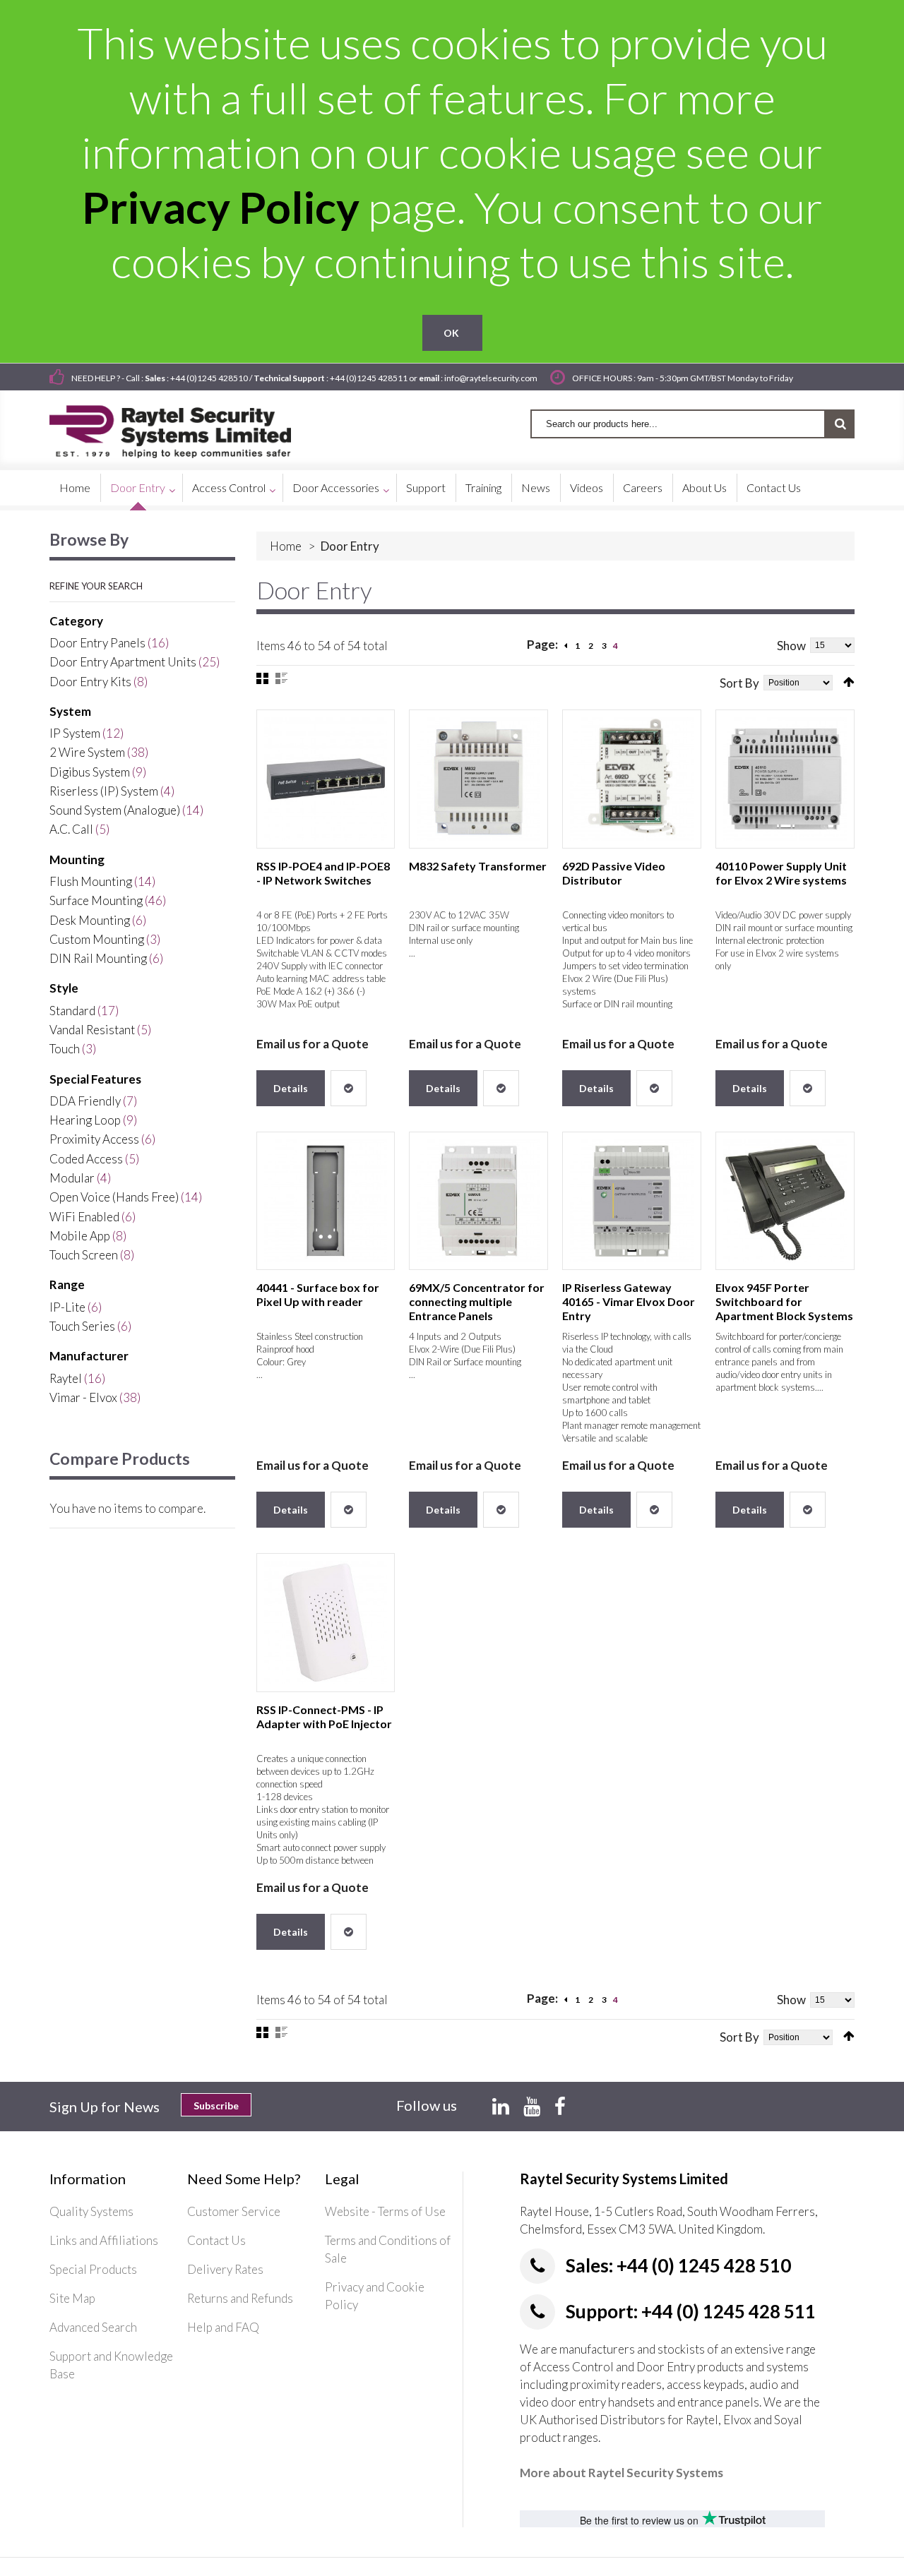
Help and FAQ (223, 2327)
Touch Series (82, 1326)
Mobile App (80, 1236)
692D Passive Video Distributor (614, 873)
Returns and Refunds (240, 2298)
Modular (72, 1178)
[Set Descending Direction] (849, 682)
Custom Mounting (97, 939)
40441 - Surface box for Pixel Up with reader (318, 1294)
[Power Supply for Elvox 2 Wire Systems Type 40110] (785, 779)
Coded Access (86, 1159)
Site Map (72, 2298)
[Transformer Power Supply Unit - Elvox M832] (478, 779)
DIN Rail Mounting (98, 958)
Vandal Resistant (92, 1030)
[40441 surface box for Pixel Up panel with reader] (326, 1201)
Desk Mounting (90, 920)
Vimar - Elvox (83, 1397)
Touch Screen (84, 1255)
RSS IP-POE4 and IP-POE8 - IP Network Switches (323, 873)
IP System (75, 733)
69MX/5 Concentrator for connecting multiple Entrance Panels (477, 1301)
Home (286, 546)
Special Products (93, 2269)
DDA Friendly (85, 1101)
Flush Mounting (91, 881)
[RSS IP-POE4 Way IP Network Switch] (326, 779)
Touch (65, 1049)
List (281, 678)
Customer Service (234, 2211)
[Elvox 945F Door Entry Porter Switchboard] (785, 1201)
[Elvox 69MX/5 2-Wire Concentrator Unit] (478, 1201)
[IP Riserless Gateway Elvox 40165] (632, 1201)
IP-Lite (67, 1307)
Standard (72, 1011)
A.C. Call (71, 829)
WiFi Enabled (84, 1217)
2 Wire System (87, 752)
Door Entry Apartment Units (123, 662)
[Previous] (566, 646)
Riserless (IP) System (104, 791)
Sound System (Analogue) (115, 810)
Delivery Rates (225, 2269)
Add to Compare (349, 1088)
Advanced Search (93, 2327)
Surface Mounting (96, 900)
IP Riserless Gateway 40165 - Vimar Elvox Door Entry (629, 1301)
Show (791, 646)
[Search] (840, 424)
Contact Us (216, 2240)
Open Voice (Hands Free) (114, 1197)
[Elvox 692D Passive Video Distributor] (632, 779)
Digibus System (90, 772)
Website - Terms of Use (385, 2211)
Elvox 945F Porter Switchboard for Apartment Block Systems (784, 1301)
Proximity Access (94, 1139)
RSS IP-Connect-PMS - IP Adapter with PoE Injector (324, 1717)
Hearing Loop (85, 1120)
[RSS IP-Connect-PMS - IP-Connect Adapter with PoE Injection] (326, 1623)
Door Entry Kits (90, 682)
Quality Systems (91, 2211)
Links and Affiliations (104, 2240)
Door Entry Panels (97, 643)
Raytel (66, 1378)
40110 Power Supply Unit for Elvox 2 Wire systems (781, 873)
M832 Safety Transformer (478, 866)
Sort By (739, 683)
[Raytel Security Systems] (187, 427)
